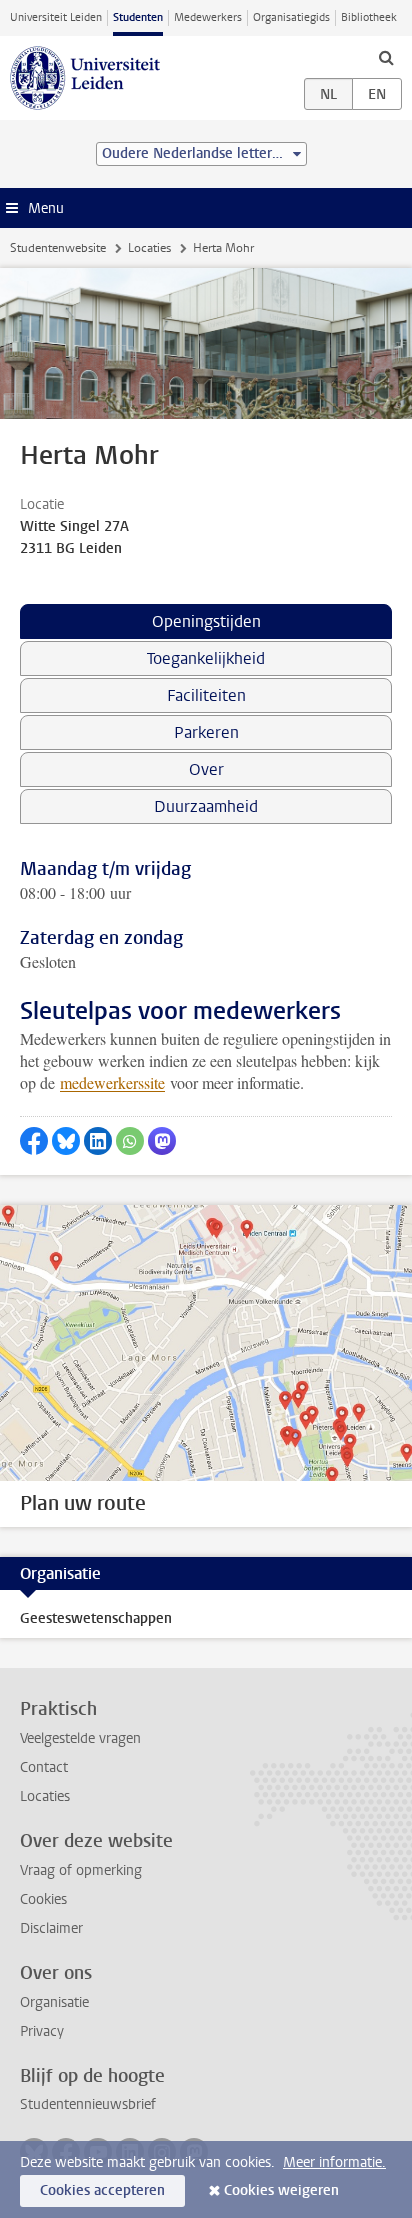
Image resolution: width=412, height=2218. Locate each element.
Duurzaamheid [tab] (206, 806)
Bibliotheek (369, 17)
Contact (44, 1767)
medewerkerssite (112, 1082)
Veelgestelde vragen (80, 1738)
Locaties (149, 248)
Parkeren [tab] (206, 732)
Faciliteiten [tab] (206, 695)
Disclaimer (51, 1928)
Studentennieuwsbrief (88, 2104)
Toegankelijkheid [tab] (206, 658)
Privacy (42, 2031)
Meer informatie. (334, 2162)
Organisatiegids (291, 17)
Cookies (43, 1899)
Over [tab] (206, 769)
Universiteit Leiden (56, 17)
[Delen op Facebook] (34, 1141)
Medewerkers (208, 17)
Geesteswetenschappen (96, 1618)
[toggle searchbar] (386, 57)
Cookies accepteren (102, 2190)
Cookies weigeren (281, 2190)
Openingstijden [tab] (206, 621)
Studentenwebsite (58, 248)
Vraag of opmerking (81, 1870)
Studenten (138, 17)
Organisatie (54, 2002)
